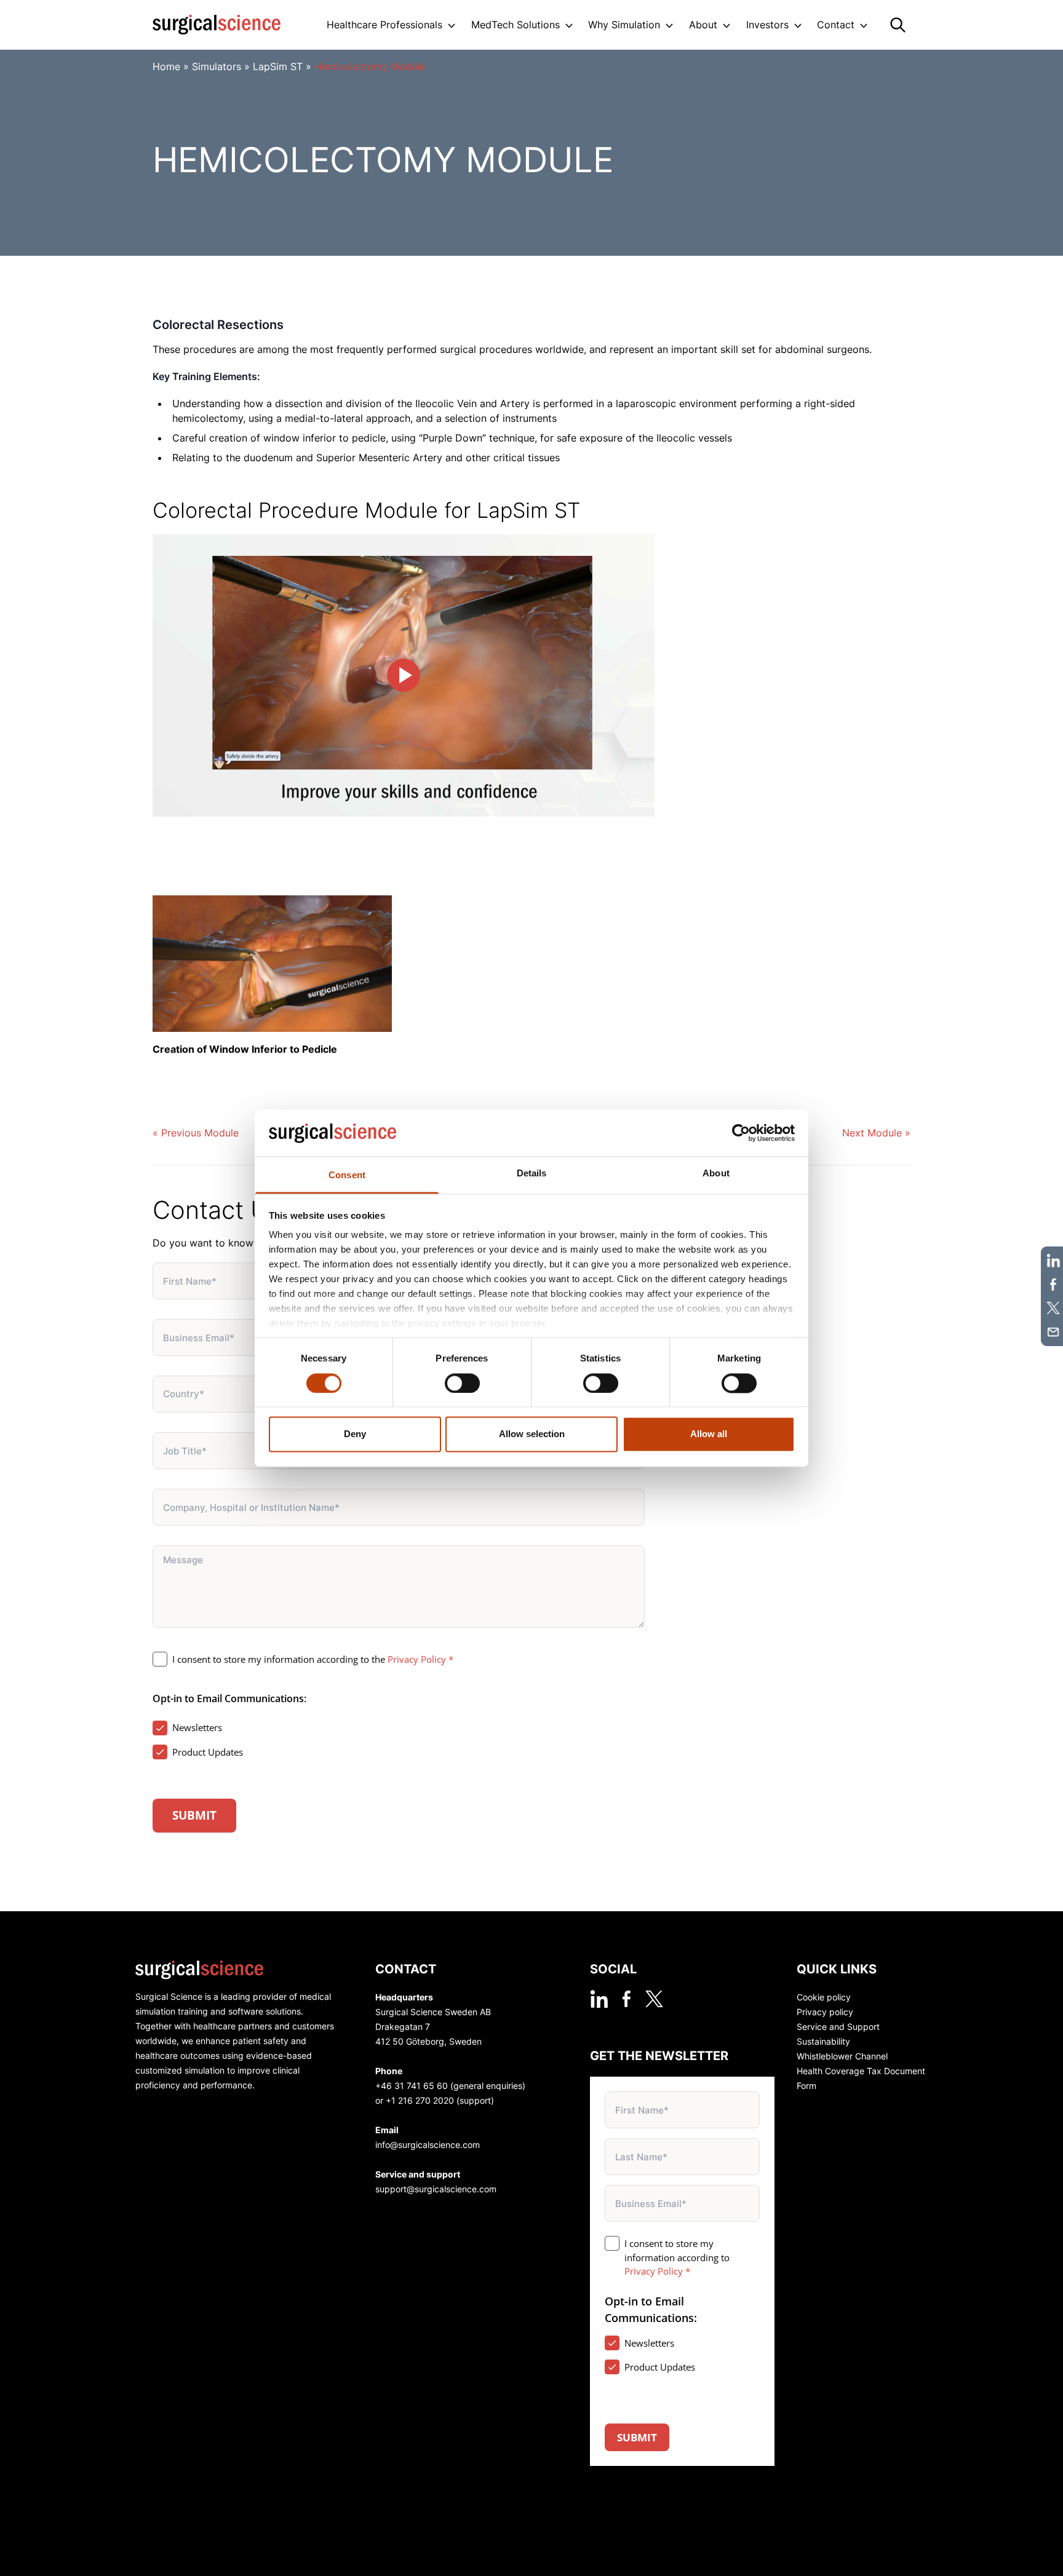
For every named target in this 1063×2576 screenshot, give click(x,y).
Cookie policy (824, 1997)
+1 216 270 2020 (420, 2100)
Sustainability (823, 2041)
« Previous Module (196, 1133)
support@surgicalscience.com (436, 2189)
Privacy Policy (417, 1659)
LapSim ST (278, 66)
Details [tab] (532, 1174)
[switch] (462, 1383)
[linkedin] (599, 1999)
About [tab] (716, 1174)
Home (166, 66)
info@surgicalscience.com (428, 2145)
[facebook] (627, 1999)
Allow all (709, 1434)
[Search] (898, 25)
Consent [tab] (347, 1175)
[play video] (404, 676)
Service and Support (838, 2027)
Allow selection (532, 1434)
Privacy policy (825, 2012)
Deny (355, 1434)
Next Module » (876, 1133)
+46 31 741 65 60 (412, 2086)
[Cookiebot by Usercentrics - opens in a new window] (741, 1133)
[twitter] (654, 1999)
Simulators (217, 66)
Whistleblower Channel (842, 2056)
